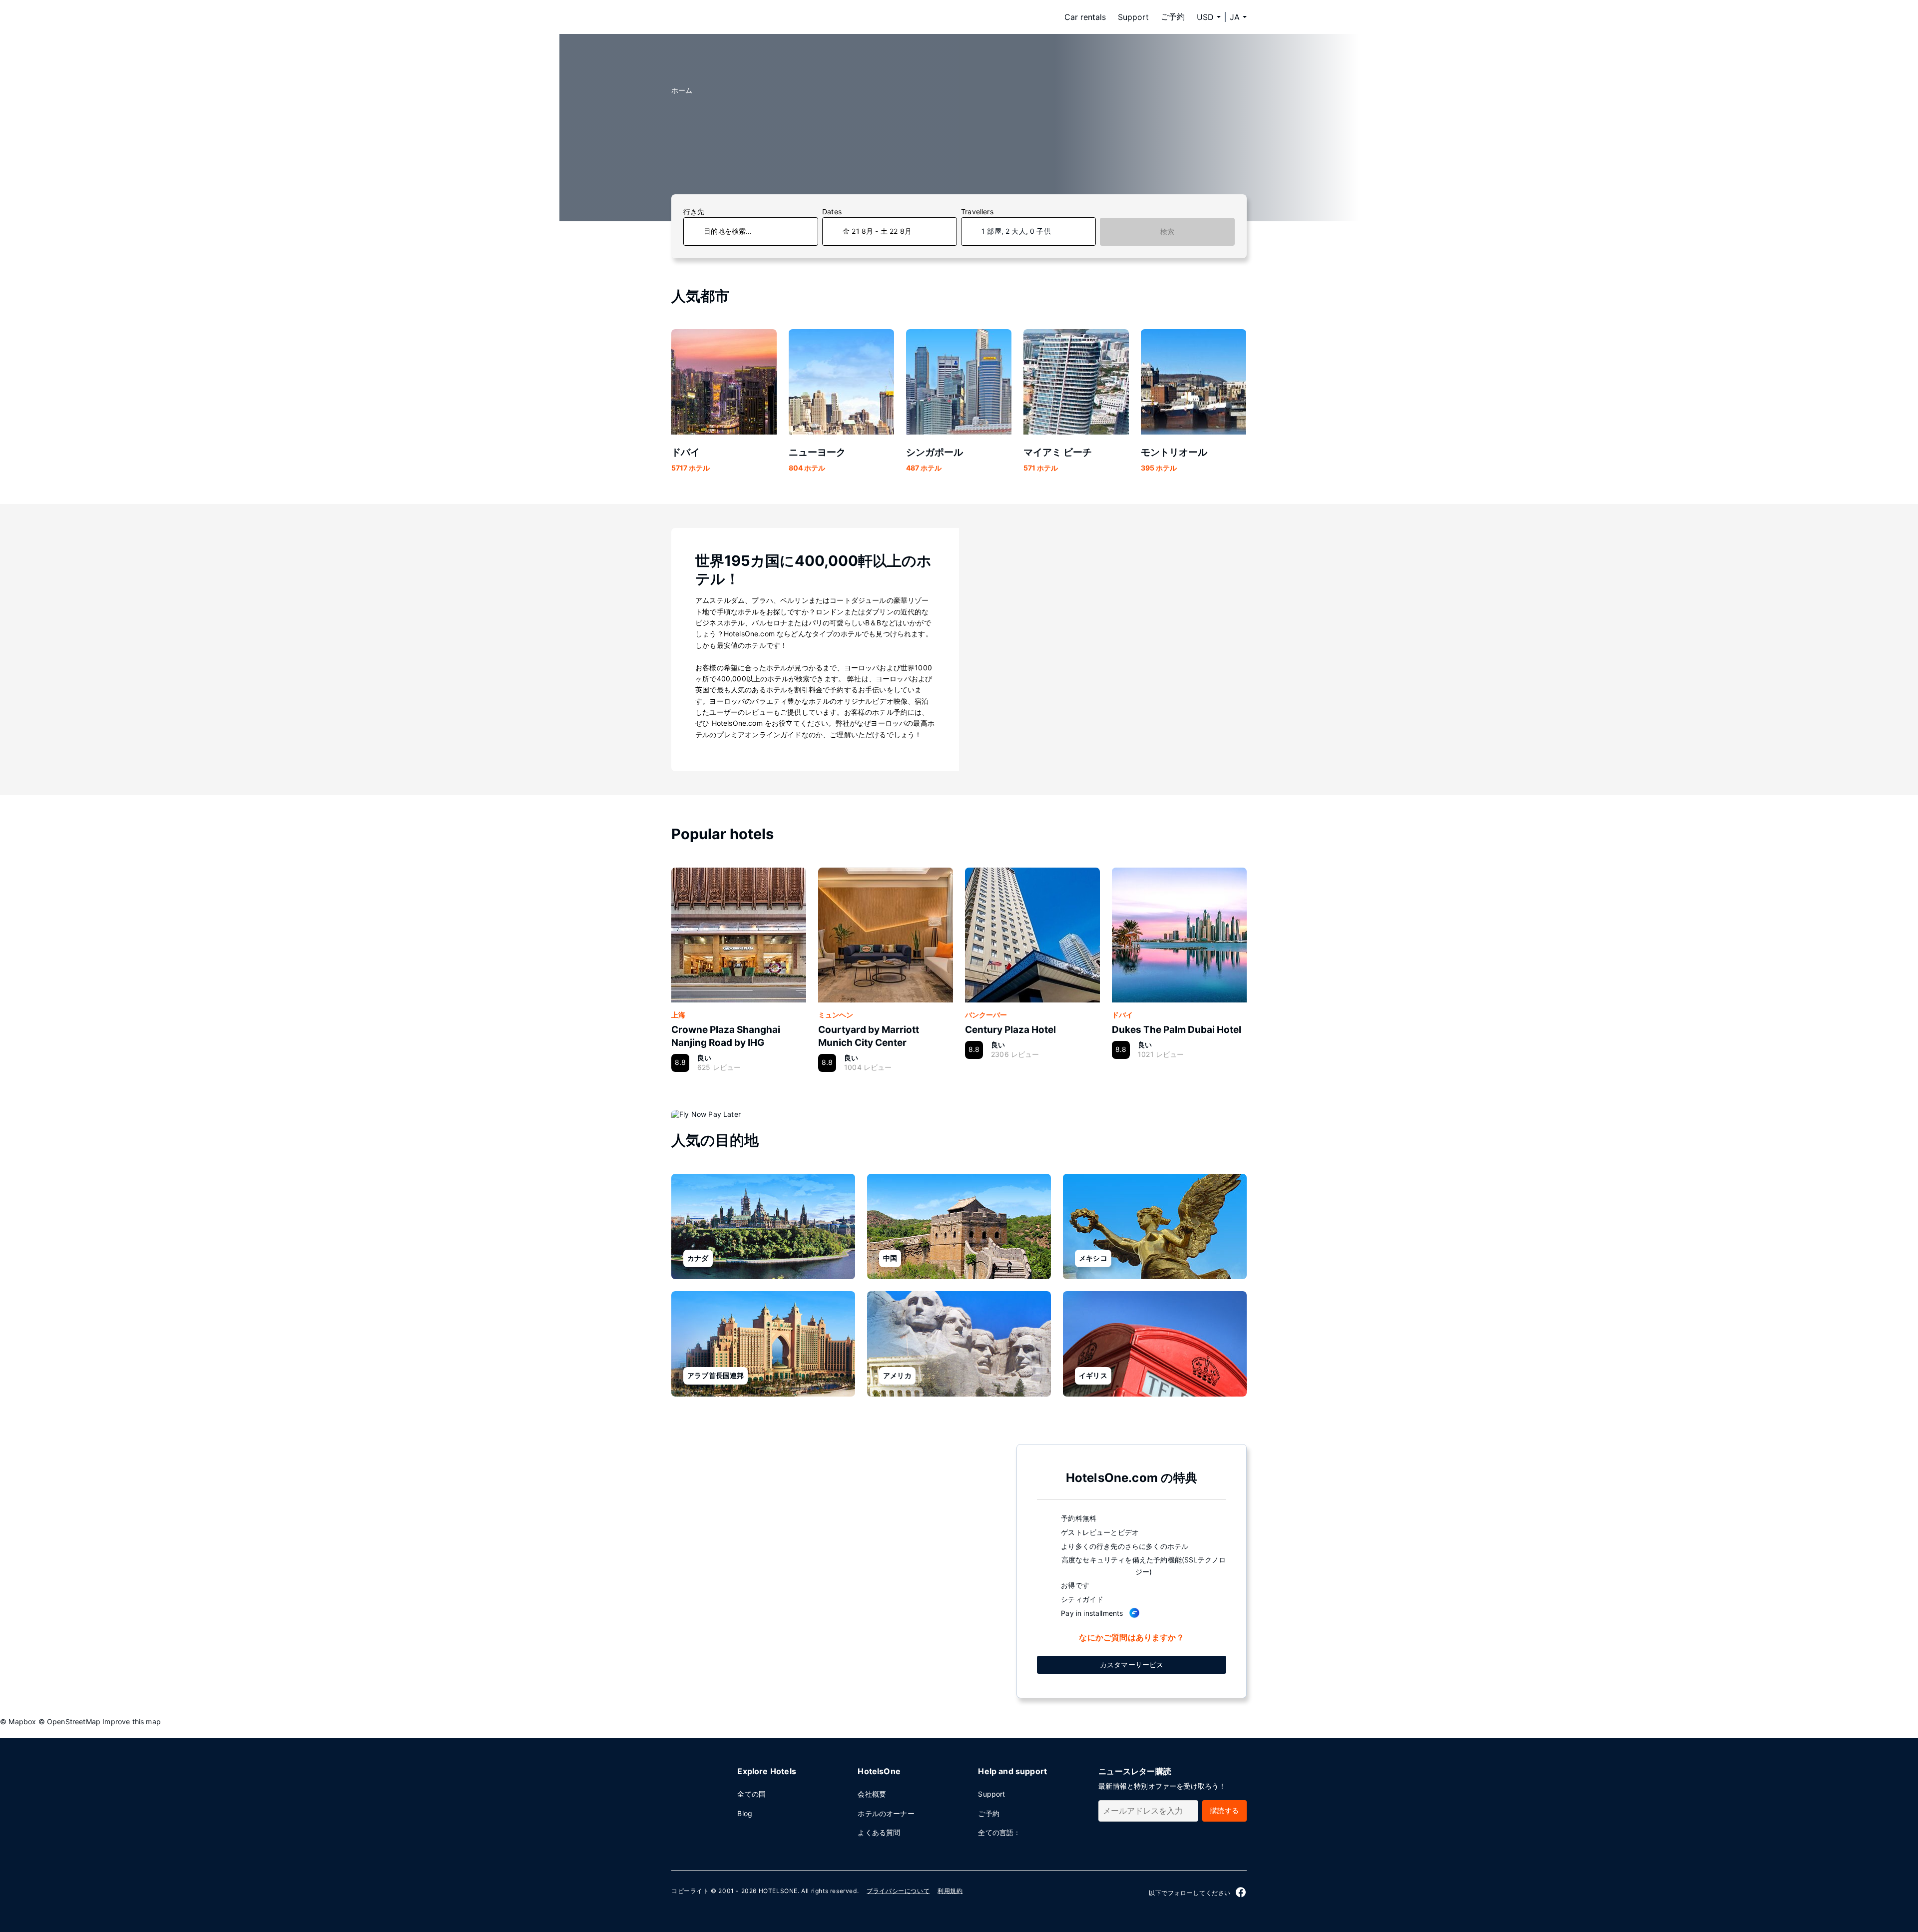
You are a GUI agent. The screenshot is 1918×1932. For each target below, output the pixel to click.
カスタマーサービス (1132, 1665)
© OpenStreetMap (70, 1721)
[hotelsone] (734, 17)
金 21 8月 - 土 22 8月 (877, 231)
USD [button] (1205, 17)
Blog (745, 1813)
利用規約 (950, 1891)
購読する (1224, 1810)
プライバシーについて (898, 1891)
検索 (1167, 232)
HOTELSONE (778, 1891)
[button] (1238, 17)
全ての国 (751, 1794)
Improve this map (132, 1721)
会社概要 (872, 1794)
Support (1133, 17)
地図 (836, 1570)
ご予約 (1173, 16)
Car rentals (1085, 17)
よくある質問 (879, 1832)
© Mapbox (18, 1721)
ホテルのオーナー (886, 1813)
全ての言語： (999, 1832)
